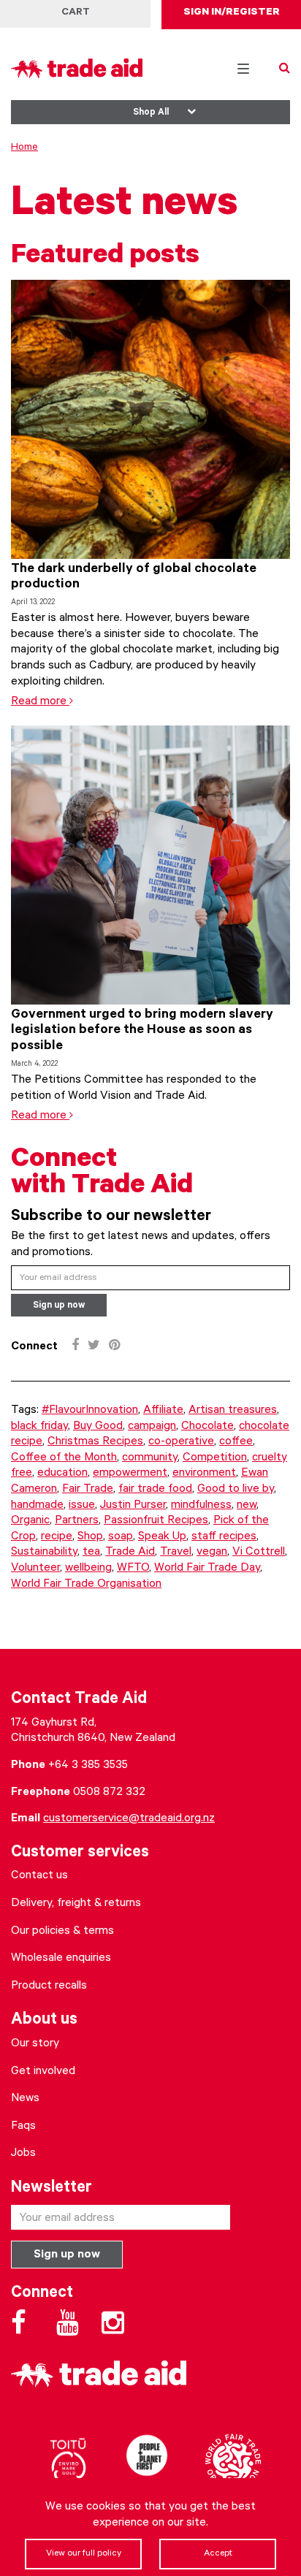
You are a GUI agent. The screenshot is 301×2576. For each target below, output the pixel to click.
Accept (218, 2554)
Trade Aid (130, 1552)
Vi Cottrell (259, 1552)
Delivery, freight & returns (76, 1904)
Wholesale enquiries (61, 1959)
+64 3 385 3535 (88, 1766)
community (150, 1458)
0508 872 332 (109, 1793)
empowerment (130, 1474)
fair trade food (155, 1490)
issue (82, 1506)
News (25, 2099)
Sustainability (44, 1552)
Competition (215, 1458)
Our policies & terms (62, 1932)
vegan (212, 1552)
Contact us (39, 1876)
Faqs (23, 2127)
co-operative (181, 1442)
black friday (39, 1427)
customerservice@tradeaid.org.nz (129, 1819)
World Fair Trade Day (207, 1569)
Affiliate (163, 1411)
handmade (37, 1506)
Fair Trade (88, 1490)
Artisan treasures (233, 1411)
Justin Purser (133, 1506)
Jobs (23, 2154)
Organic (30, 1521)
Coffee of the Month (64, 1458)
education (62, 1474)
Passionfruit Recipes (156, 1521)
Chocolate (207, 1427)
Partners (77, 1521)
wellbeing (88, 1569)
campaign (152, 1427)
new (247, 1506)
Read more (40, 702)
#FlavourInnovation (90, 1411)
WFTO (133, 1569)
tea (91, 1552)
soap (121, 1537)
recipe (57, 1537)
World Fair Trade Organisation (86, 1585)
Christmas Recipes (95, 1442)
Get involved (43, 2072)
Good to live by (236, 1490)
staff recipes (224, 1537)
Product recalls (49, 1986)
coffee (236, 1442)
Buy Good (98, 1427)
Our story (35, 2044)
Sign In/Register (232, 13)
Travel (176, 1552)
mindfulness (201, 1506)
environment (204, 1474)
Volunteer (35, 1569)
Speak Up (162, 1537)
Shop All (151, 113)
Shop (90, 1537)
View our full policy (84, 2554)
